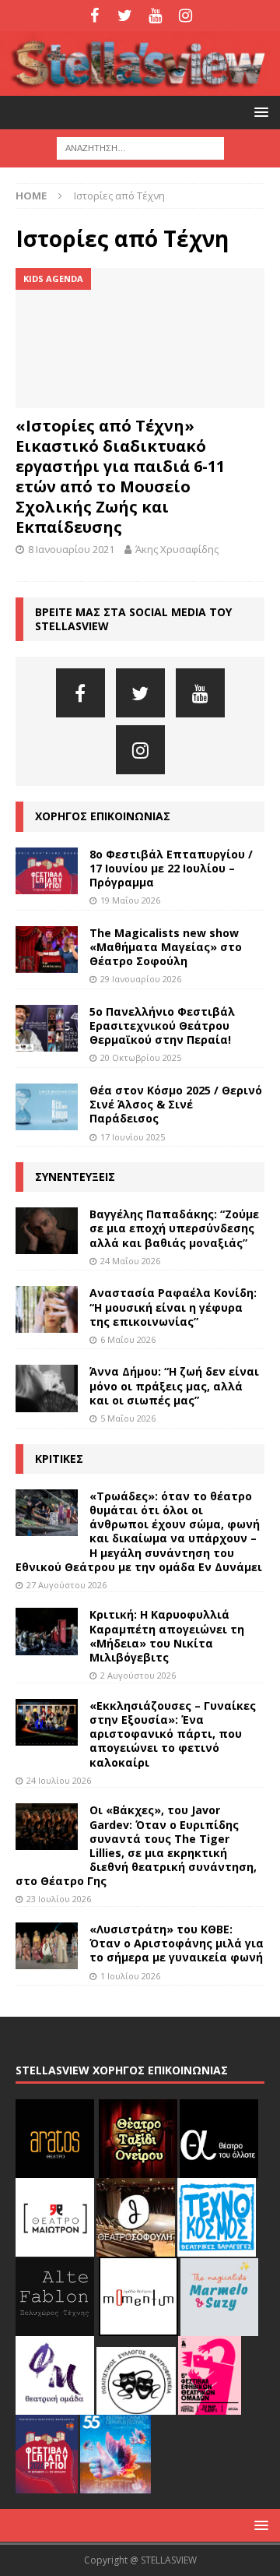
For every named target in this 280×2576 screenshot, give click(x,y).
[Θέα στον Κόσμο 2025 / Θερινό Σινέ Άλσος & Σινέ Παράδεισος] (47, 1107)
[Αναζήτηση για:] (140, 148)
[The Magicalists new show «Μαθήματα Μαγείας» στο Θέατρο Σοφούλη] (47, 950)
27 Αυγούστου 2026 (66, 1585)
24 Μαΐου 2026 (130, 1261)
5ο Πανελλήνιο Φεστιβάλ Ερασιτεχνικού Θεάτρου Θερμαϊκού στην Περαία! (162, 1025)
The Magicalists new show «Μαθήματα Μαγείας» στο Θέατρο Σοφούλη (166, 947)
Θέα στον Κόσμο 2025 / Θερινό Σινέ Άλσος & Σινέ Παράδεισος (176, 1104)
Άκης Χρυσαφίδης (177, 549)
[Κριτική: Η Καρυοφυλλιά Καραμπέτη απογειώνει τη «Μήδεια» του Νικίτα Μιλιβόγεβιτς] (47, 1631)
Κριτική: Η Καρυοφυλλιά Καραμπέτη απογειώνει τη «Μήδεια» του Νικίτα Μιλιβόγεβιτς (167, 1636)
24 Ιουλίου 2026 (59, 1780)
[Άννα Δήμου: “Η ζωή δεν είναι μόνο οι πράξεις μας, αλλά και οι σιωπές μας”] (47, 1388)
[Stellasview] (140, 87)
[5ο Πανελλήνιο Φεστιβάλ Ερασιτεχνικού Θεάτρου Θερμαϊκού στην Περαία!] (47, 1028)
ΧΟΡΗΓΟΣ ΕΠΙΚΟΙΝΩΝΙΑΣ (103, 816)
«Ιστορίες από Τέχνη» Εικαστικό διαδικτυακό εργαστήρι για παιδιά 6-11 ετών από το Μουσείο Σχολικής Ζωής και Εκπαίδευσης (120, 476)
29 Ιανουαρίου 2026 (141, 979)
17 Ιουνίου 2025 (133, 1137)
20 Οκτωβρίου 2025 (141, 1057)
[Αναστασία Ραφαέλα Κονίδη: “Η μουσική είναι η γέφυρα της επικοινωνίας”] (47, 1309)
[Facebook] (94, 16)
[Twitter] (125, 16)
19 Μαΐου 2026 (130, 900)
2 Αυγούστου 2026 (138, 1675)
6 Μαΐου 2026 (128, 1339)
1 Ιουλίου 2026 (130, 1976)
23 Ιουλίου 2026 (59, 1899)
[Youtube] (155, 16)
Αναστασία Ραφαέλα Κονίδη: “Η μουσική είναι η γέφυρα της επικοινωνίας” (173, 1307)
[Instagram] (185, 16)
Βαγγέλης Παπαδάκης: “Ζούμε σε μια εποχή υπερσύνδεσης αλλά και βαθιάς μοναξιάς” (174, 1228)
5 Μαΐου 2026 (128, 1418)
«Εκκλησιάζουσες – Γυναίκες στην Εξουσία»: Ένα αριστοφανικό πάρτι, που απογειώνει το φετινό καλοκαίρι (173, 1734)
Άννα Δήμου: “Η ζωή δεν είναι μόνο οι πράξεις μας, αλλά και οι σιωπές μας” (174, 1385)
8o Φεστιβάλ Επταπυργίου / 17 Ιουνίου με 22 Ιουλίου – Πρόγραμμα (171, 868)
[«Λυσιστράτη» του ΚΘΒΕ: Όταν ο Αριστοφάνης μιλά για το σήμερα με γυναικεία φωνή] (47, 1946)
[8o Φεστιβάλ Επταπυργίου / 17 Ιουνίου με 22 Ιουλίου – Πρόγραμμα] (47, 871)
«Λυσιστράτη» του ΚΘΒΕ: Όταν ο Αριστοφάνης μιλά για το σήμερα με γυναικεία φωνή (177, 1943)
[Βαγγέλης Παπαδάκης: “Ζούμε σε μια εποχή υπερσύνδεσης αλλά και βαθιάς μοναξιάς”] (47, 1231)
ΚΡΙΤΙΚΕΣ (59, 1459)
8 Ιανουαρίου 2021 (71, 549)
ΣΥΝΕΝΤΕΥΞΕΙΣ (75, 1177)
